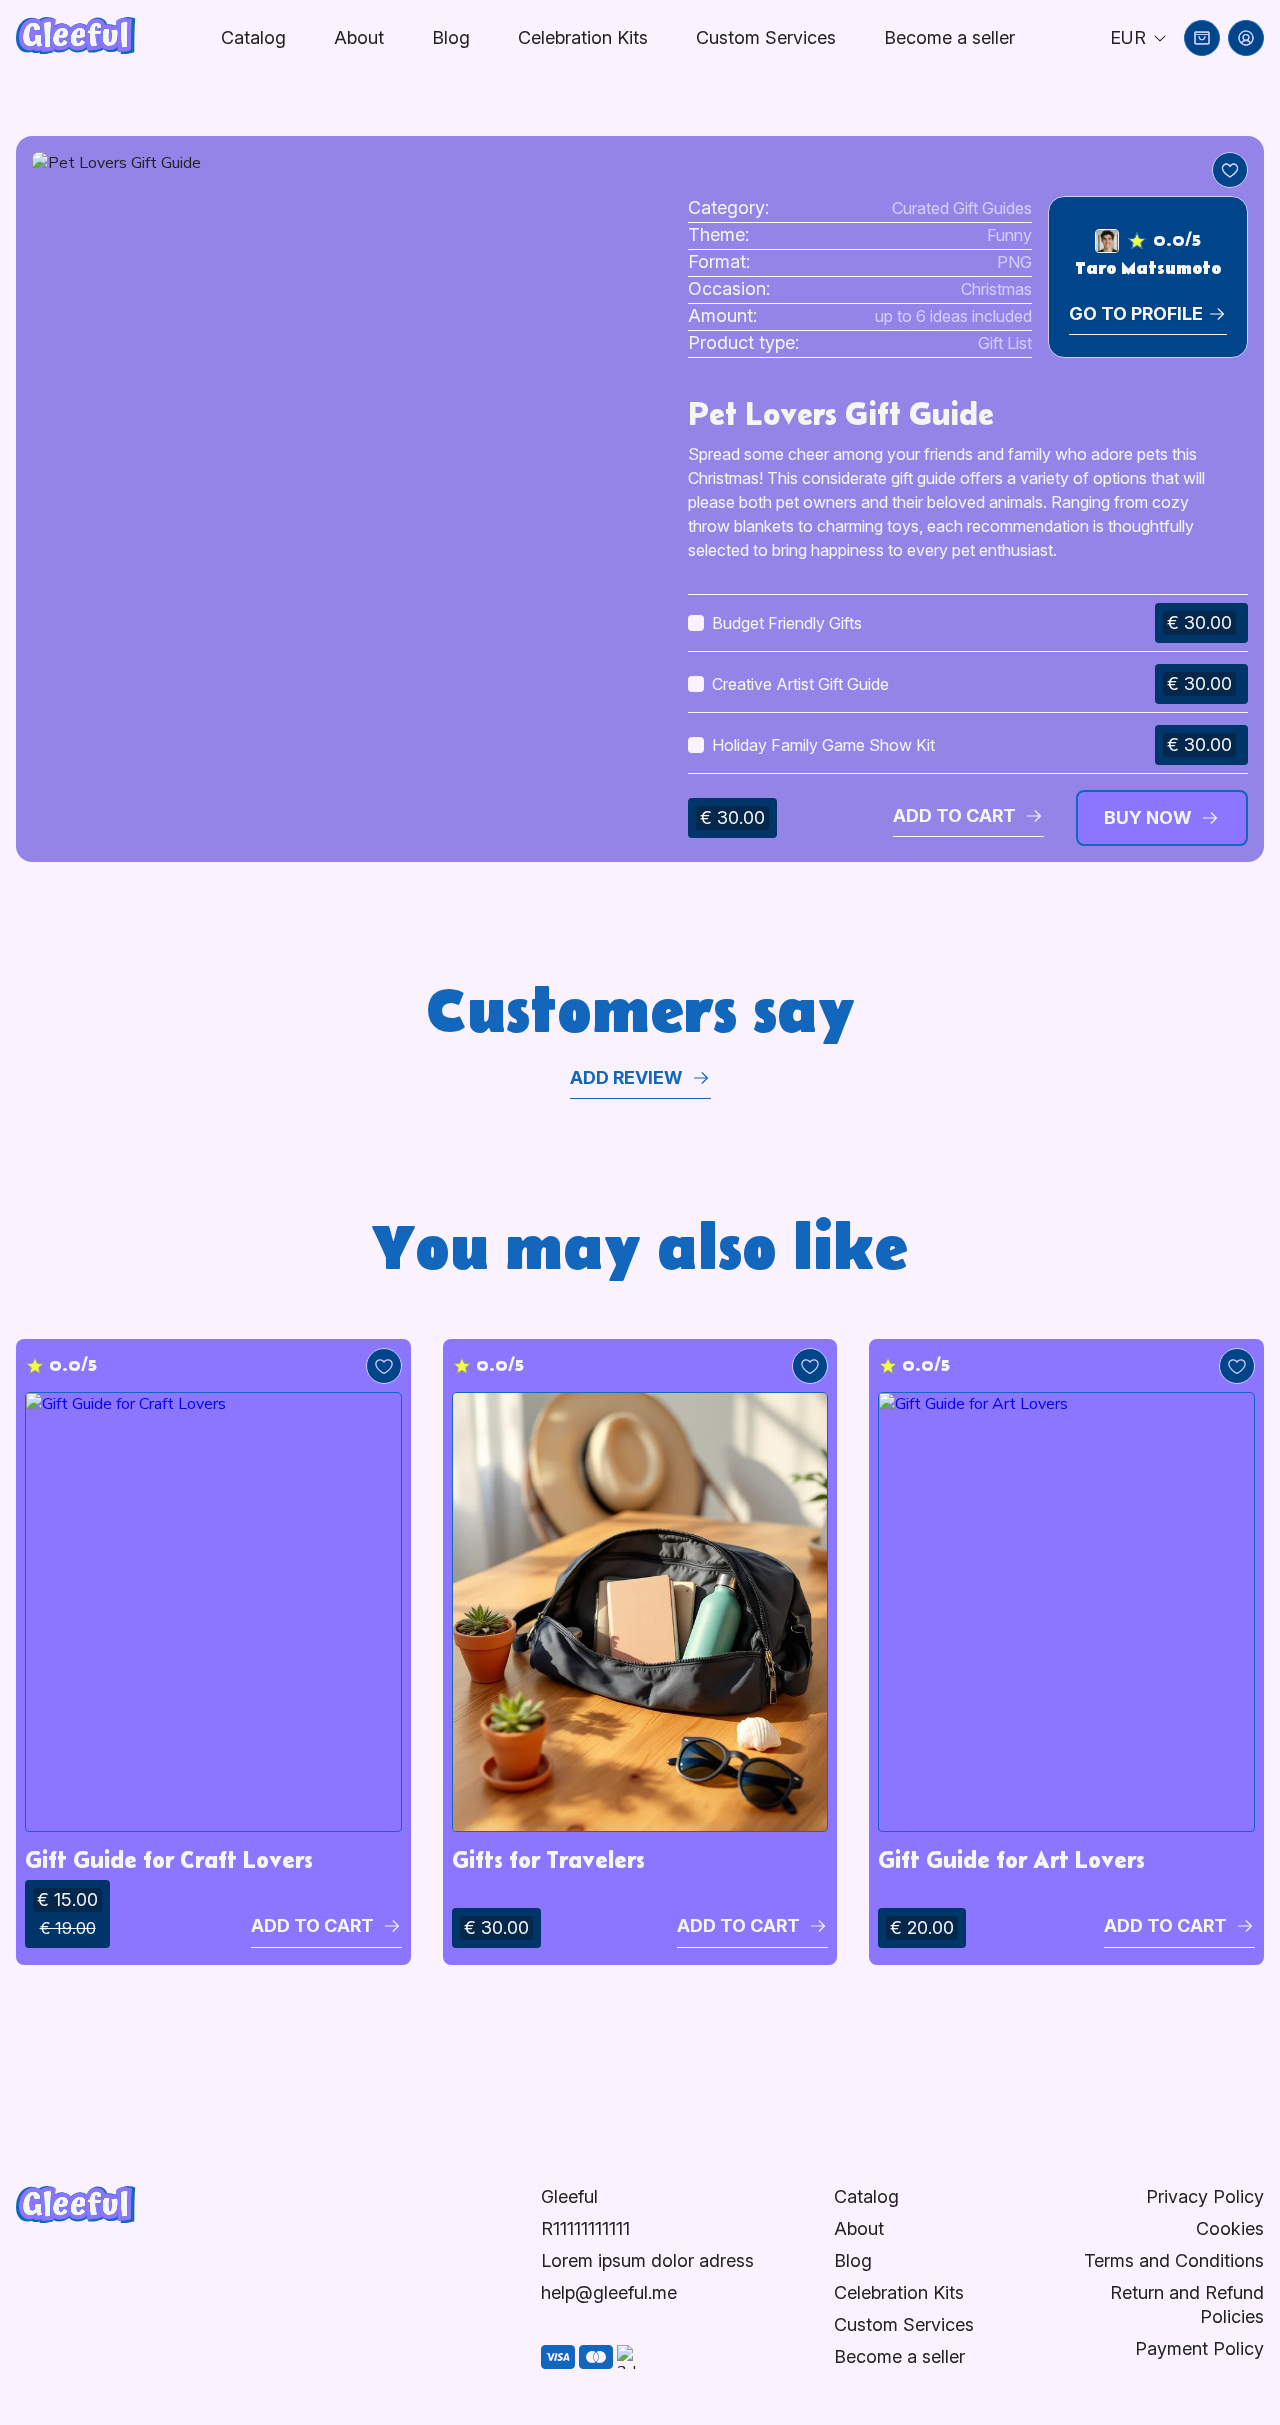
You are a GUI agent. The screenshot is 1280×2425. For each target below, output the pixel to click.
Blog (451, 37)
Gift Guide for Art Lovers (1011, 1859)
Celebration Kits (583, 37)
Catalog (253, 37)
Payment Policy (1199, 2348)
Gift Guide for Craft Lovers (169, 1859)
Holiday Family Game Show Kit (823, 745)
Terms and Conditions (1174, 2260)
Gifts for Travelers (548, 1859)
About (359, 37)
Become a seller (899, 2356)
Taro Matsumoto (1148, 269)
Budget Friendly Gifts (787, 623)
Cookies (1230, 2228)
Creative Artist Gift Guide (800, 684)
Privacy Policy (1205, 2196)
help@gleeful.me (609, 2292)
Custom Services (766, 37)
